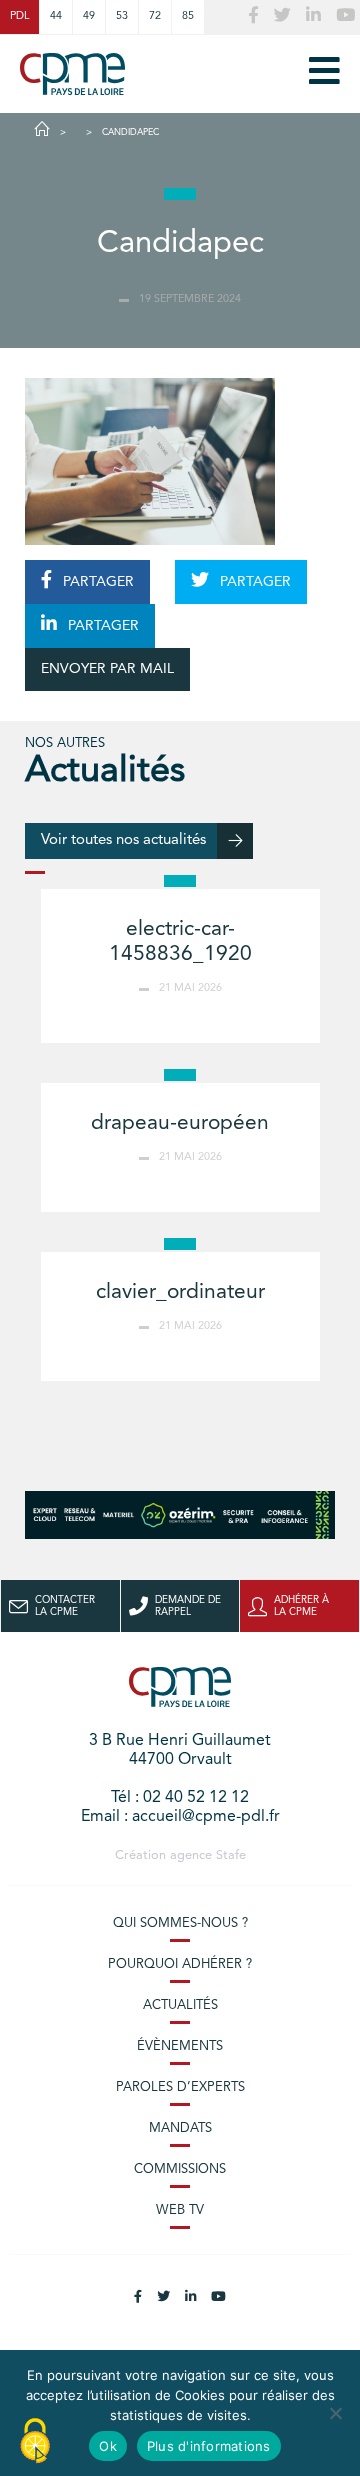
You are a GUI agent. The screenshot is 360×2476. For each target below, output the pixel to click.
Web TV (180, 2210)
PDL (19, 16)
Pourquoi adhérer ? (180, 1964)
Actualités (180, 2005)
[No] (335, 2413)
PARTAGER (96, 582)
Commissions (180, 2169)
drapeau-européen (180, 1123)
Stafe (231, 1855)
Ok (108, 2446)
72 (155, 16)
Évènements (180, 2046)
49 (89, 16)
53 (122, 16)
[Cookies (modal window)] (35, 2442)
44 (56, 16)
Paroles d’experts (180, 2087)
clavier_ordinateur (180, 1292)
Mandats (180, 2128)
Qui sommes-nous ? (180, 1923)
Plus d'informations (209, 2446)
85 (188, 16)
